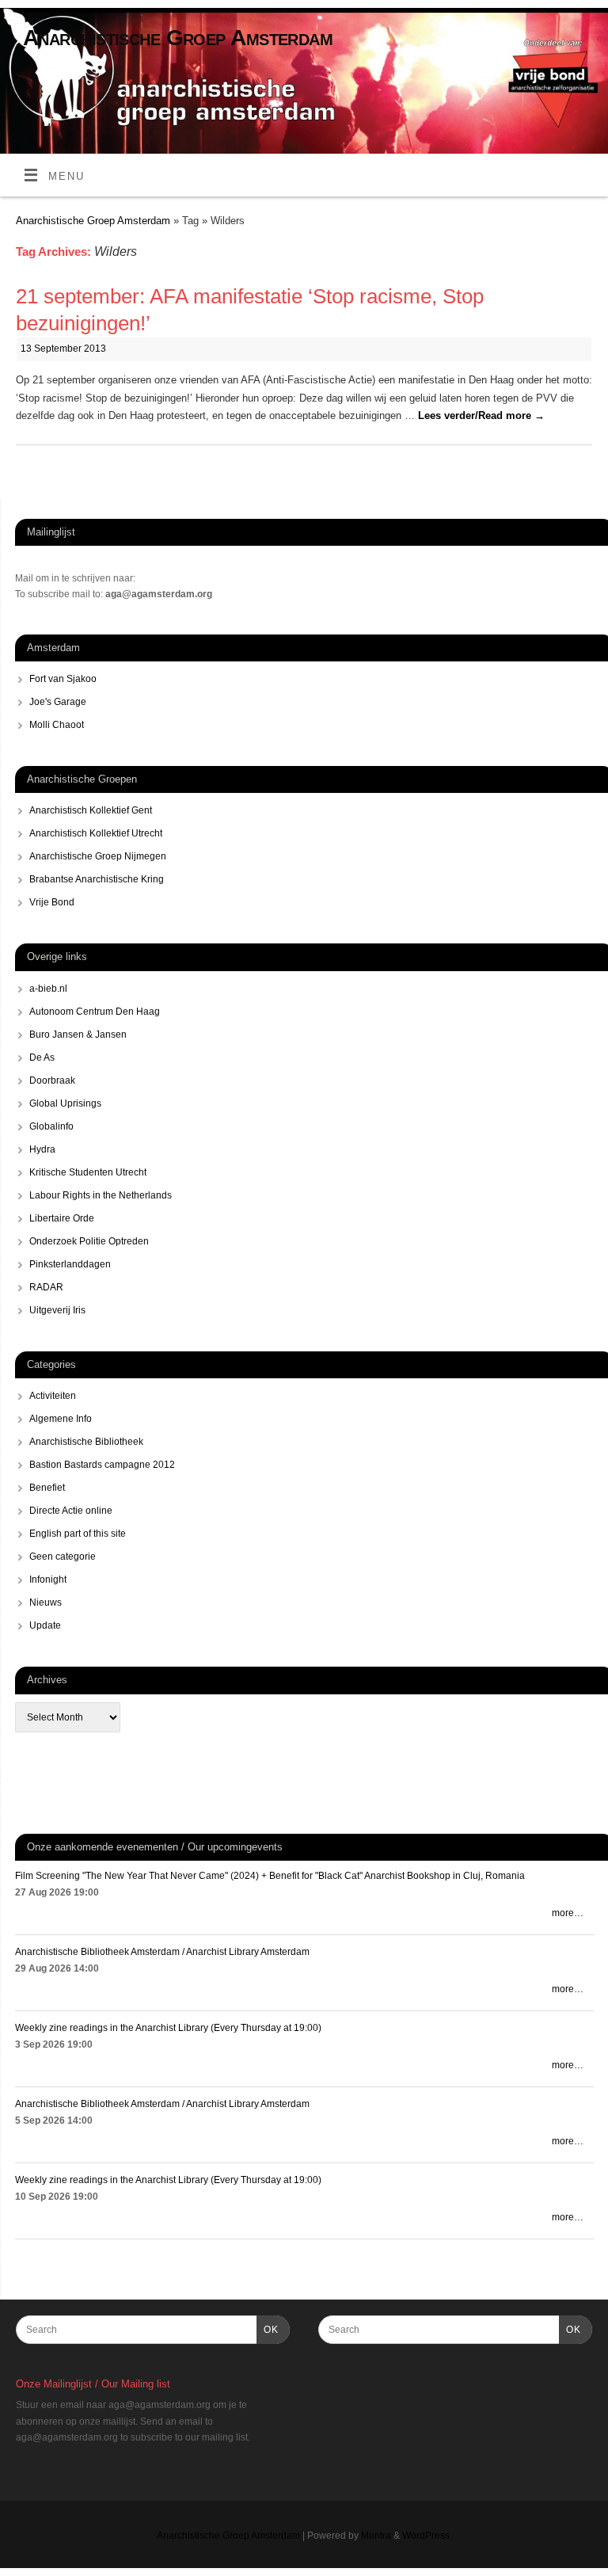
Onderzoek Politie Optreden (89, 1241)
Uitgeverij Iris (57, 1310)
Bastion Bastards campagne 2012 (102, 1465)
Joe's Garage (58, 702)
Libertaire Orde (62, 1218)
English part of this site (78, 1534)
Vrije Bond (52, 902)
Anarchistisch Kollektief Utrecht (96, 833)
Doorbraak (52, 1080)
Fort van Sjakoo (63, 679)
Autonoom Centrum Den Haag (95, 1012)
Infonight (48, 1580)
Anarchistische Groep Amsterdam (178, 38)
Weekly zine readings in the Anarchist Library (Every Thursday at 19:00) (168, 2028)
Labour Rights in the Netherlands (101, 1195)
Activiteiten (53, 1396)
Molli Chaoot (57, 725)
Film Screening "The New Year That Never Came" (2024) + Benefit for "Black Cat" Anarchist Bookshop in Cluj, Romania (270, 1876)
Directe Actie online (71, 1511)
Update (45, 1625)
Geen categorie (63, 1557)
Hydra (42, 1149)
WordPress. (427, 2536)
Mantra (376, 2536)
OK (268, 2329)
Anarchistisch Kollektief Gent (91, 810)
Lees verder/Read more (481, 415)
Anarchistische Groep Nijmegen (98, 856)
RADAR (46, 1287)
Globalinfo (51, 1126)
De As (42, 1057)
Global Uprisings (65, 1103)
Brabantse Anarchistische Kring (97, 879)
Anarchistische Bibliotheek (86, 1442)
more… (568, 1913)
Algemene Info (61, 1419)
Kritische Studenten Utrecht (88, 1172)
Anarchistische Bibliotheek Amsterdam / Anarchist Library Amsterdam (162, 1952)
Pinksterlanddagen (70, 1264)
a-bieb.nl (48, 989)
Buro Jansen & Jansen (78, 1035)
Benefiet (47, 1488)
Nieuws (46, 1602)
